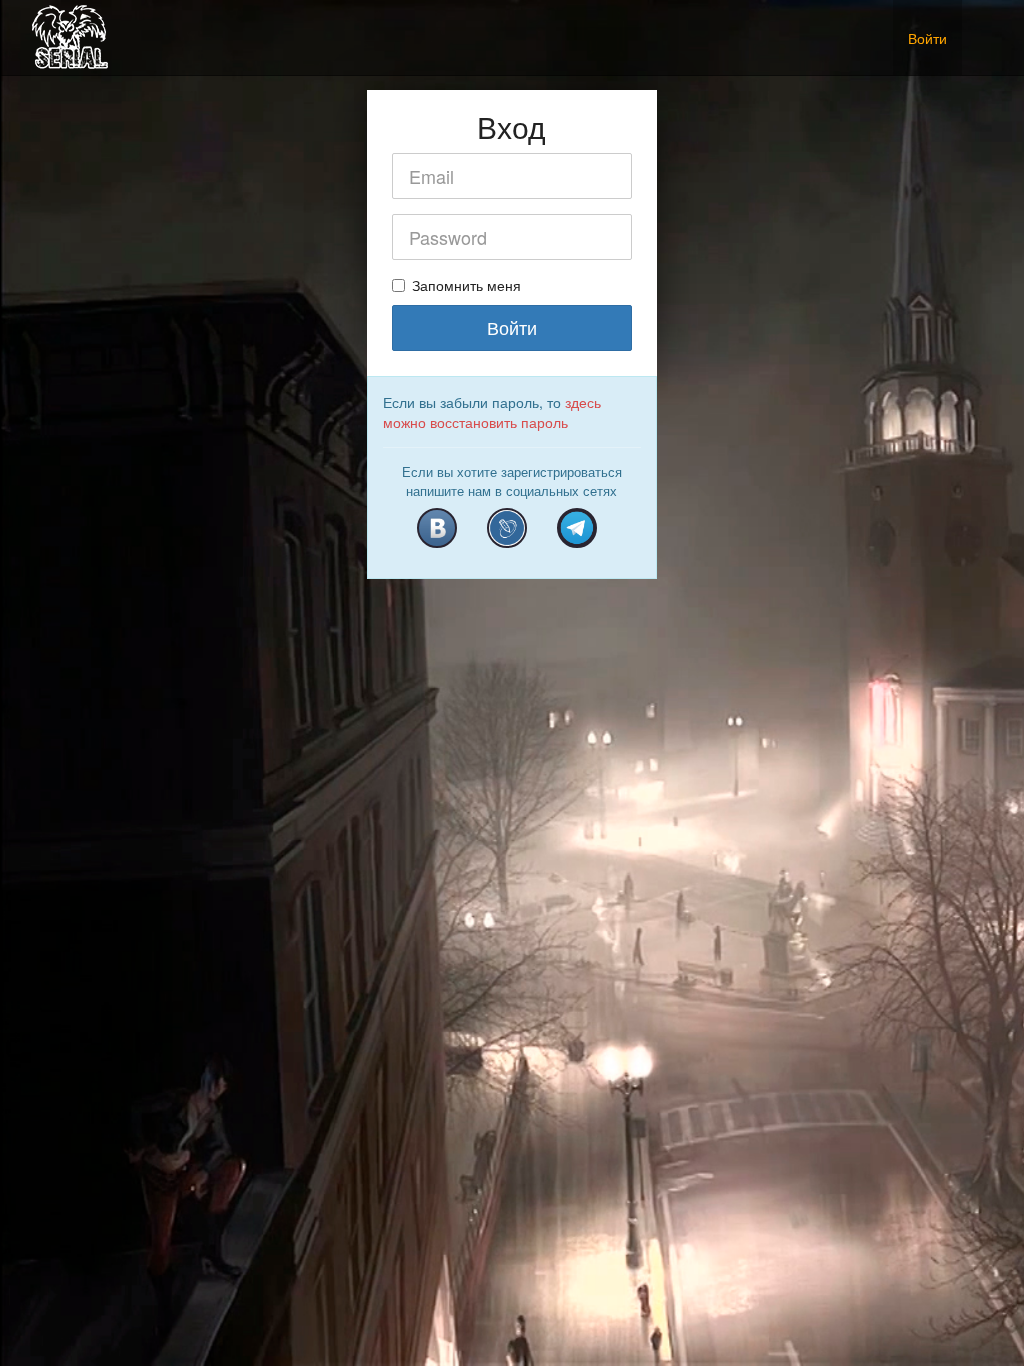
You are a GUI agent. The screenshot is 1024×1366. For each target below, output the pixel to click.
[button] (977, 27)
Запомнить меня (466, 285)
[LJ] (507, 528)
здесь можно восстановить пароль (492, 412)
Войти (927, 38)
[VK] (437, 528)
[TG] (577, 528)
